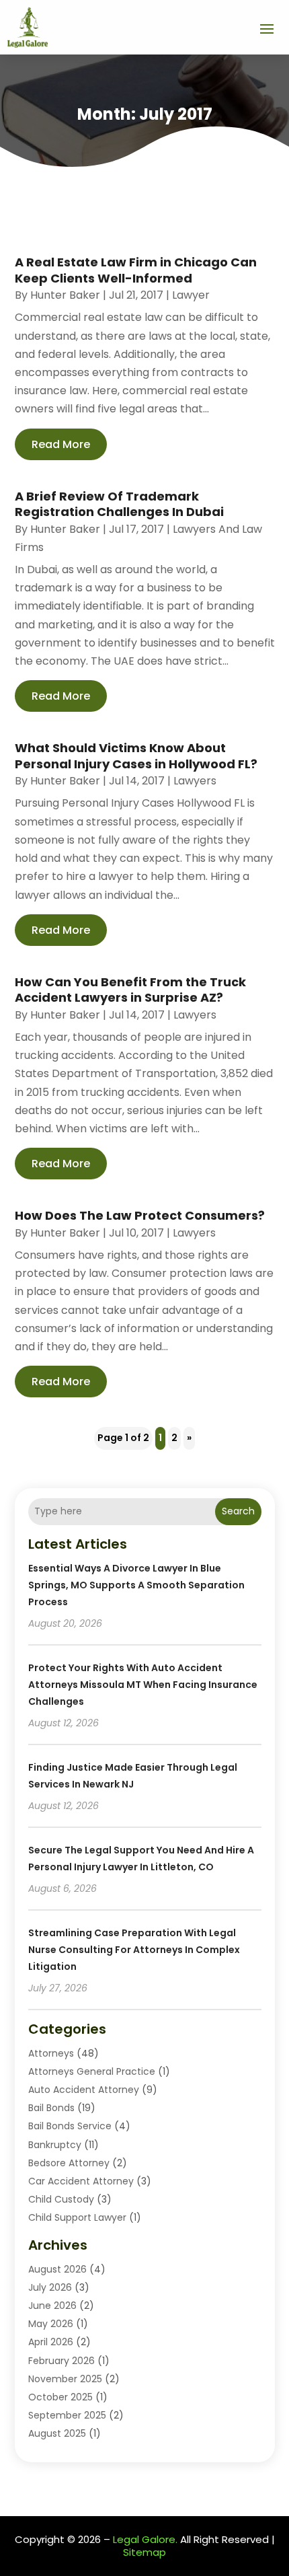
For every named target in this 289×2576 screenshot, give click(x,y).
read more (61, 444)
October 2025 (60, 2397)
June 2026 (52, 2306)
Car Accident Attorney (81, 2181)
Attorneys (51, 2053)
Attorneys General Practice (92, 2071)
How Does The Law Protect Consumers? (140, 1215)
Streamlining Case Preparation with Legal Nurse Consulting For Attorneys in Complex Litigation (134, 1950)
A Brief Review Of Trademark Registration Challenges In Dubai (119, 504)
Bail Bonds (51, 2108)
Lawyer (191, 295)
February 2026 (61, 2361)
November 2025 (65, 2379)
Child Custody (61, 2199)
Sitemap (144, 2552)
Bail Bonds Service (70, 2126)
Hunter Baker (65, 295)
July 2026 (50, 2287)
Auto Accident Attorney (84, 2090)
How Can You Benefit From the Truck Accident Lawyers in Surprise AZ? (130, 990)
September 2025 (67, 2415)
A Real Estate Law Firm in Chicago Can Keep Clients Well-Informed (136, 270)
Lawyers (195, 781)
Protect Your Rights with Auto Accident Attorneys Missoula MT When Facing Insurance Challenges (143, 1685)
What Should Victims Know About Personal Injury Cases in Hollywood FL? (136, 756)
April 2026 (51, 2342)
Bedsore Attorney (69, 2163)
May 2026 (51, 2324)
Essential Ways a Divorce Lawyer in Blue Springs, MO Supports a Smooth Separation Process (136, 1585)
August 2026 (57, 2269)
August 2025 (57, 2433)
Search (238, 1511)
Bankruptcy (55, 2145)
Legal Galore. (145, 2539)
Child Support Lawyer (77, 2217)
